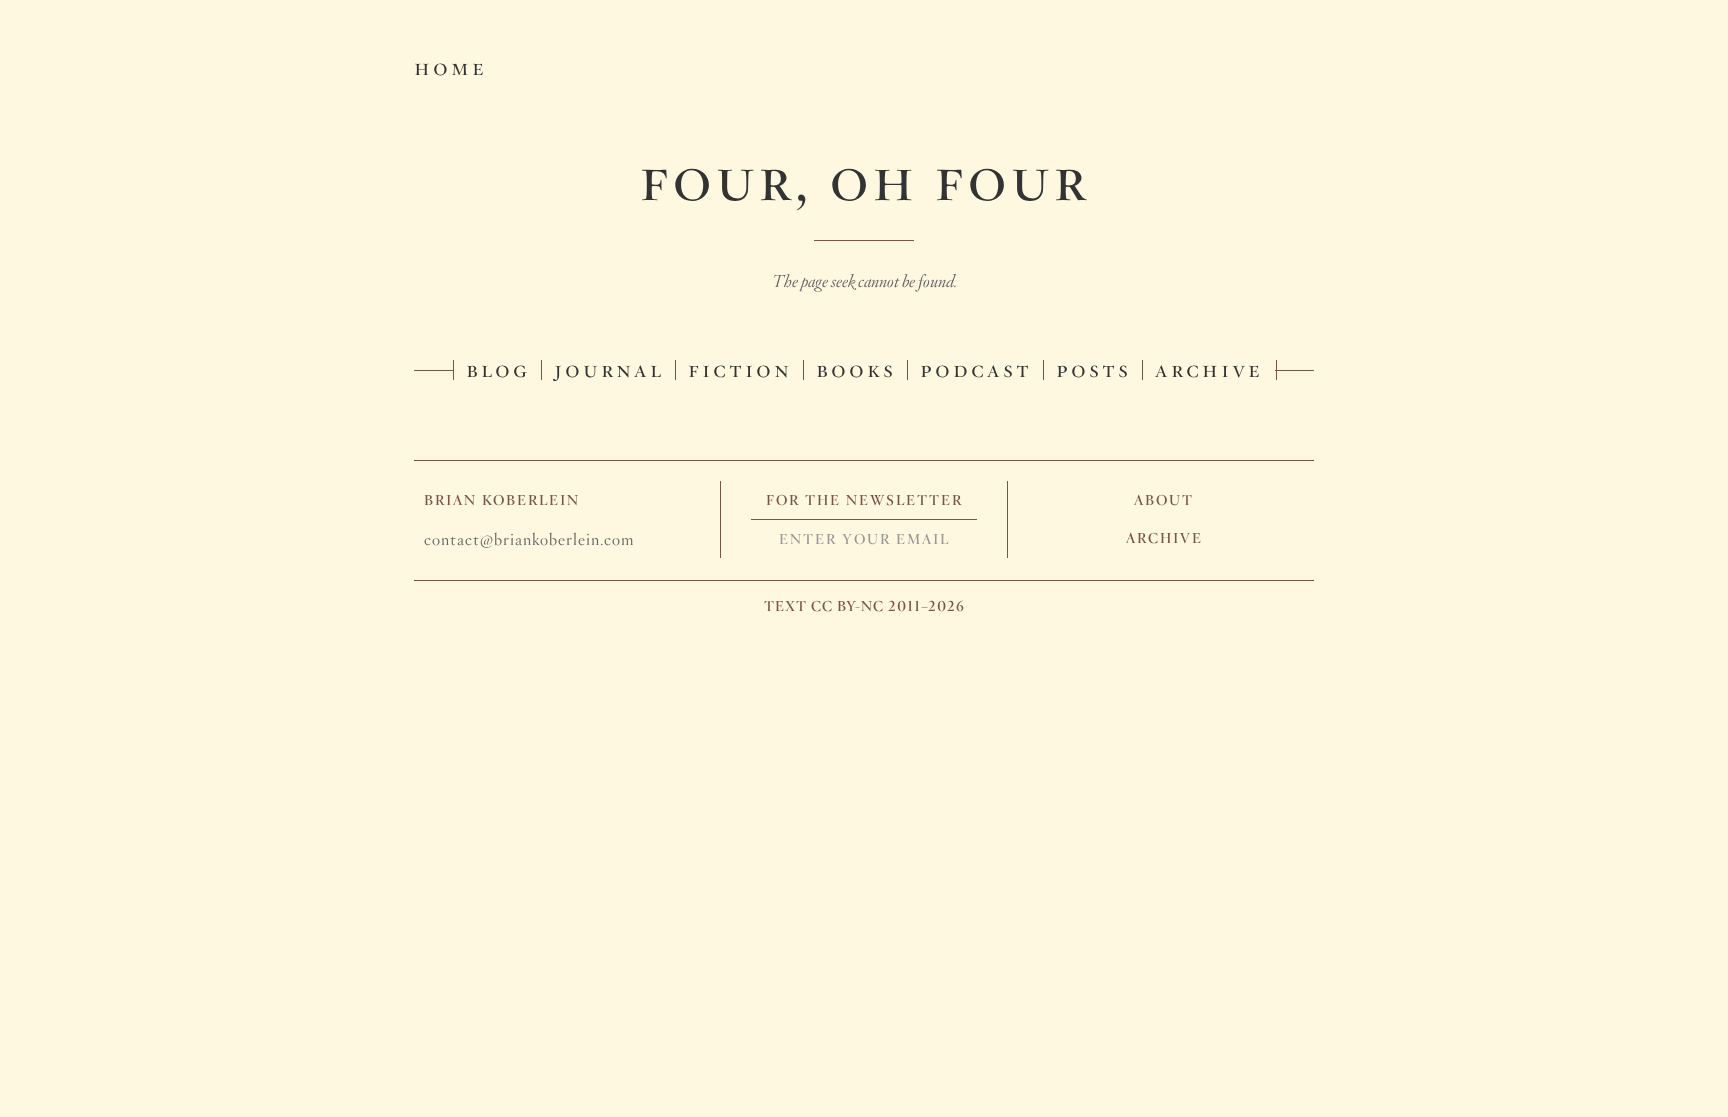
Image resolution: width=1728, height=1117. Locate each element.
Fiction (740, 368)
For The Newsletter (864, 500)
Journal (609, 368)
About (1164, 500)
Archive (1209, 368)
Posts (1093, 368)
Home (450, 66)
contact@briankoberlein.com (529, 539)
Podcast (976, 368)
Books (856, 368)
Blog (498, 368)
